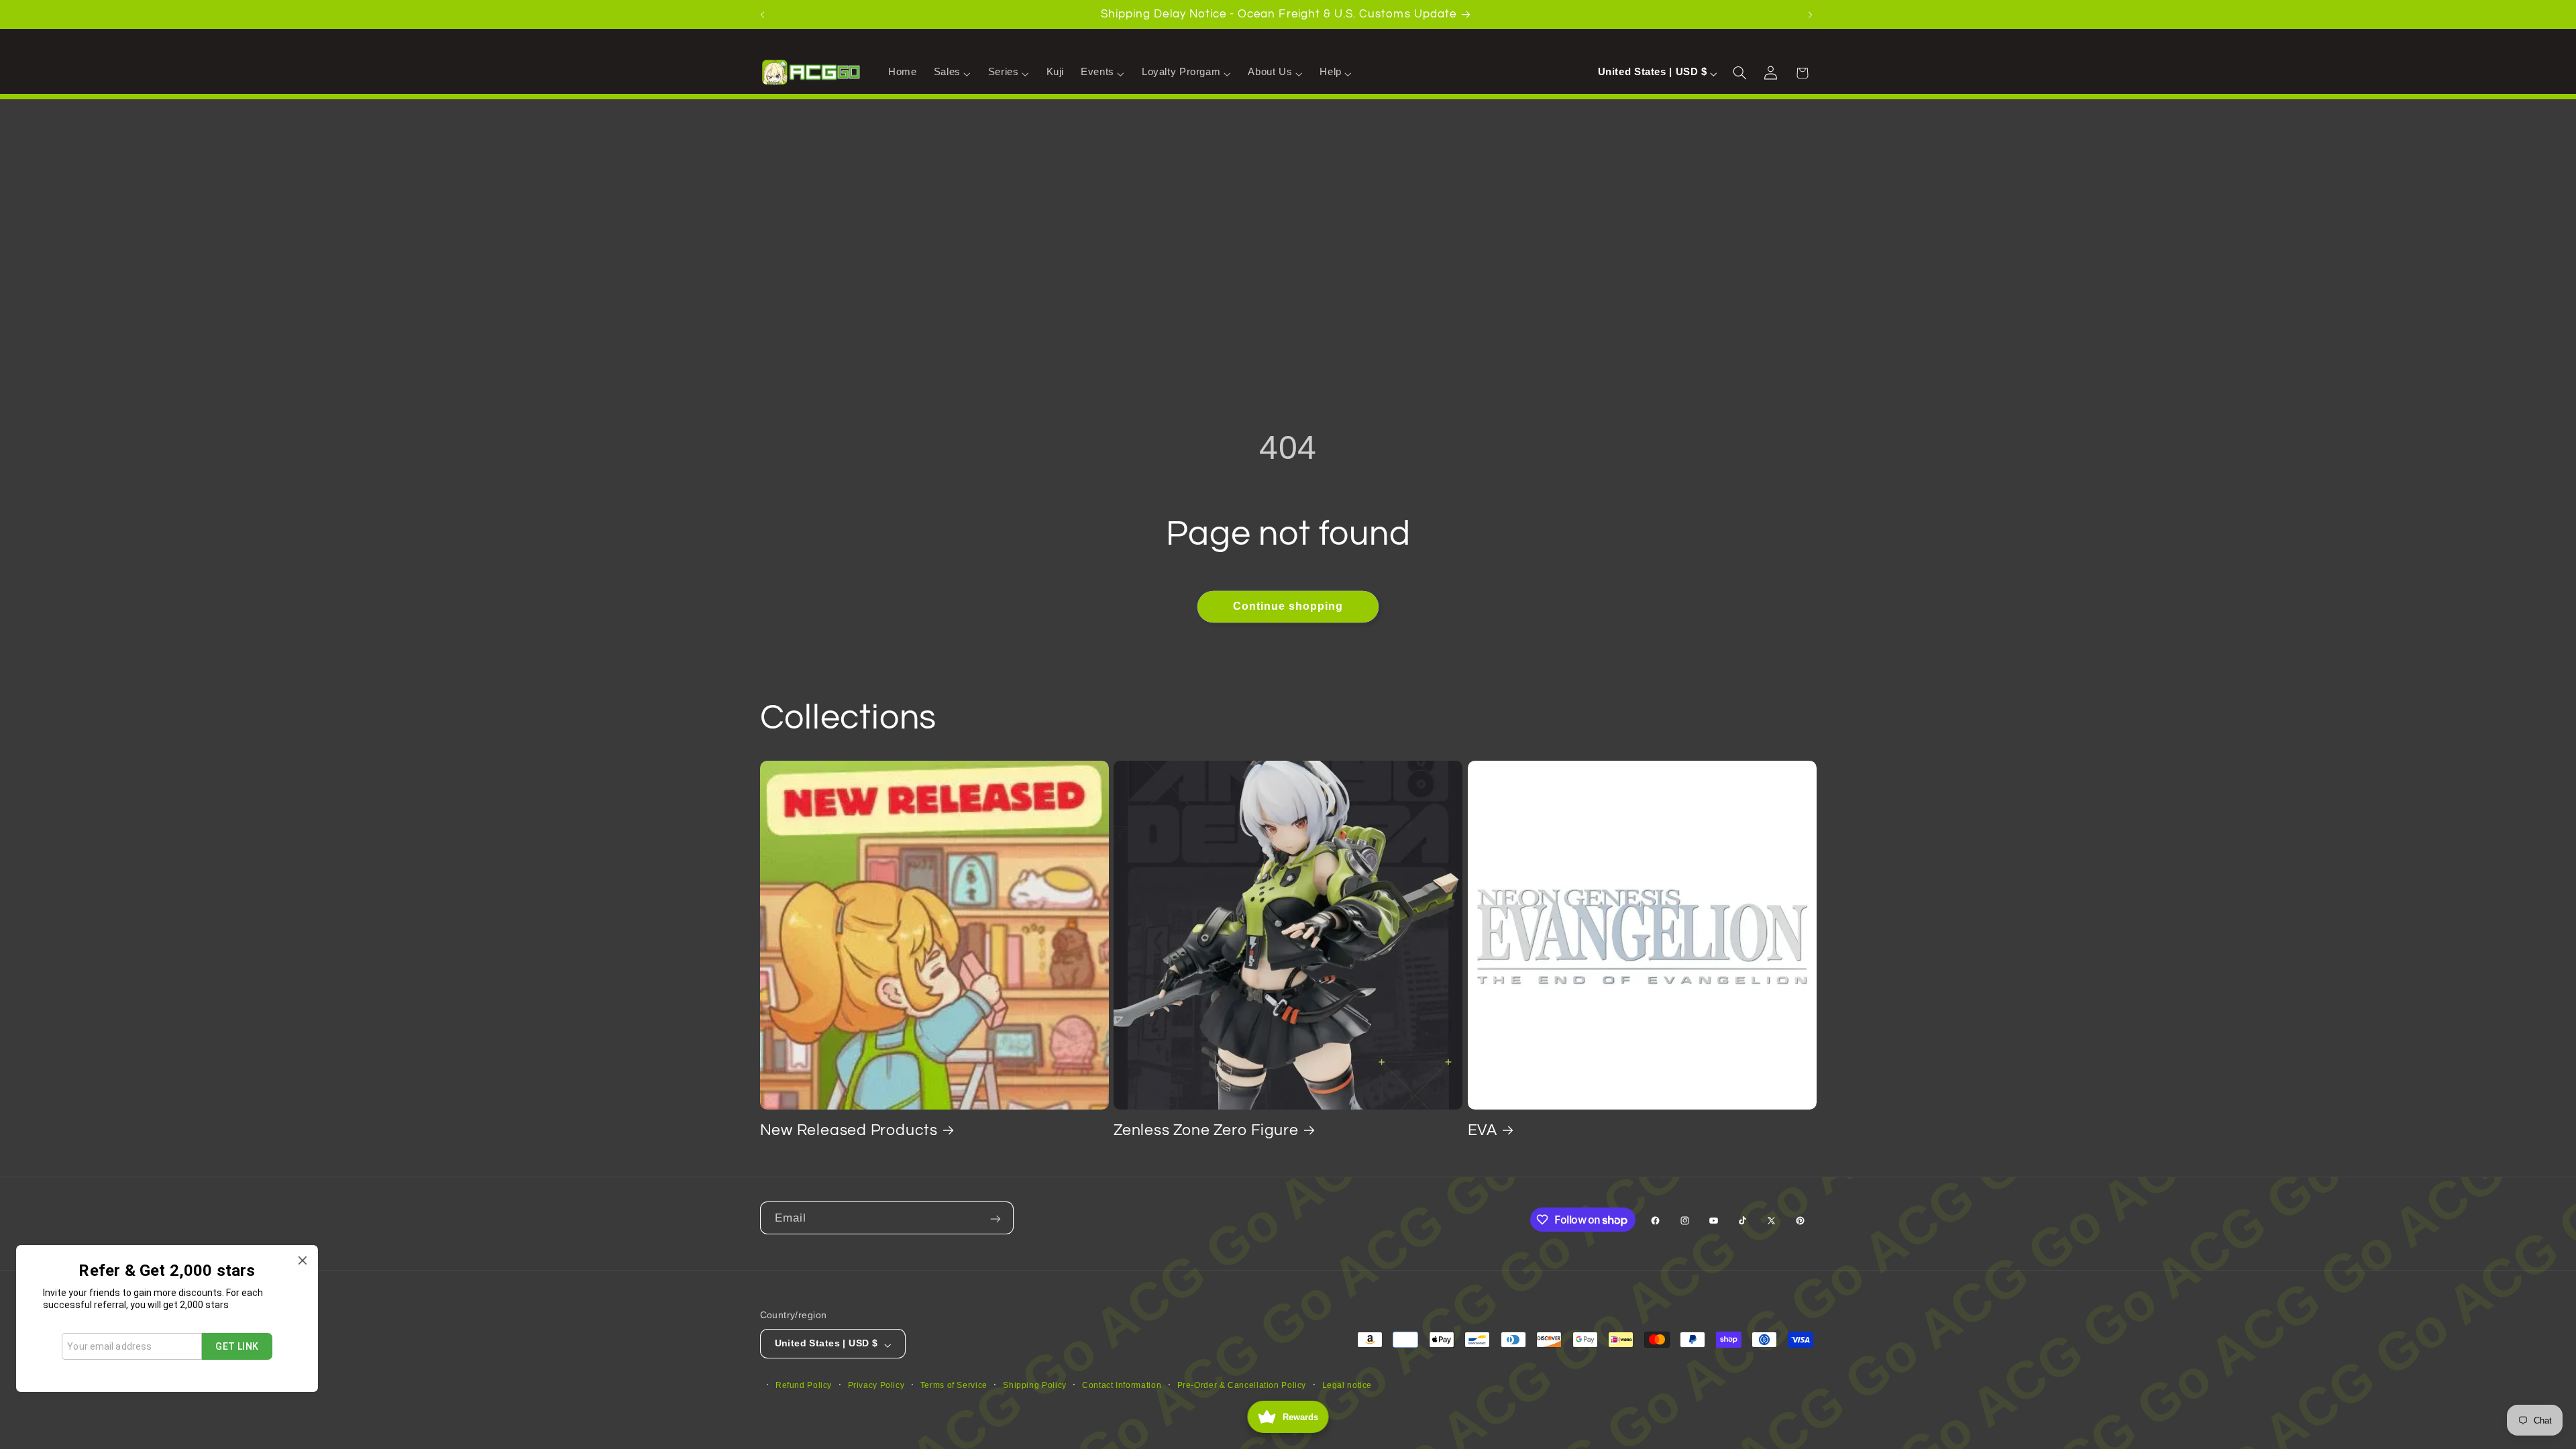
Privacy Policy (876, 1385)
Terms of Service (954, 1385)
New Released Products (849, 1130)
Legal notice (1347, 1385)
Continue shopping (1288, 606)
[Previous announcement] (764, 14)
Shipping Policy (1034, 1385)
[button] (952, 72)
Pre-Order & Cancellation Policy (1242, 1385)
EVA (1483, 1130)
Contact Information (1122, 1385)
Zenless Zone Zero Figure (1206, 1130)
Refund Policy (804, 1385)
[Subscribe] (997, 1218)
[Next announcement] (1812, 14)
